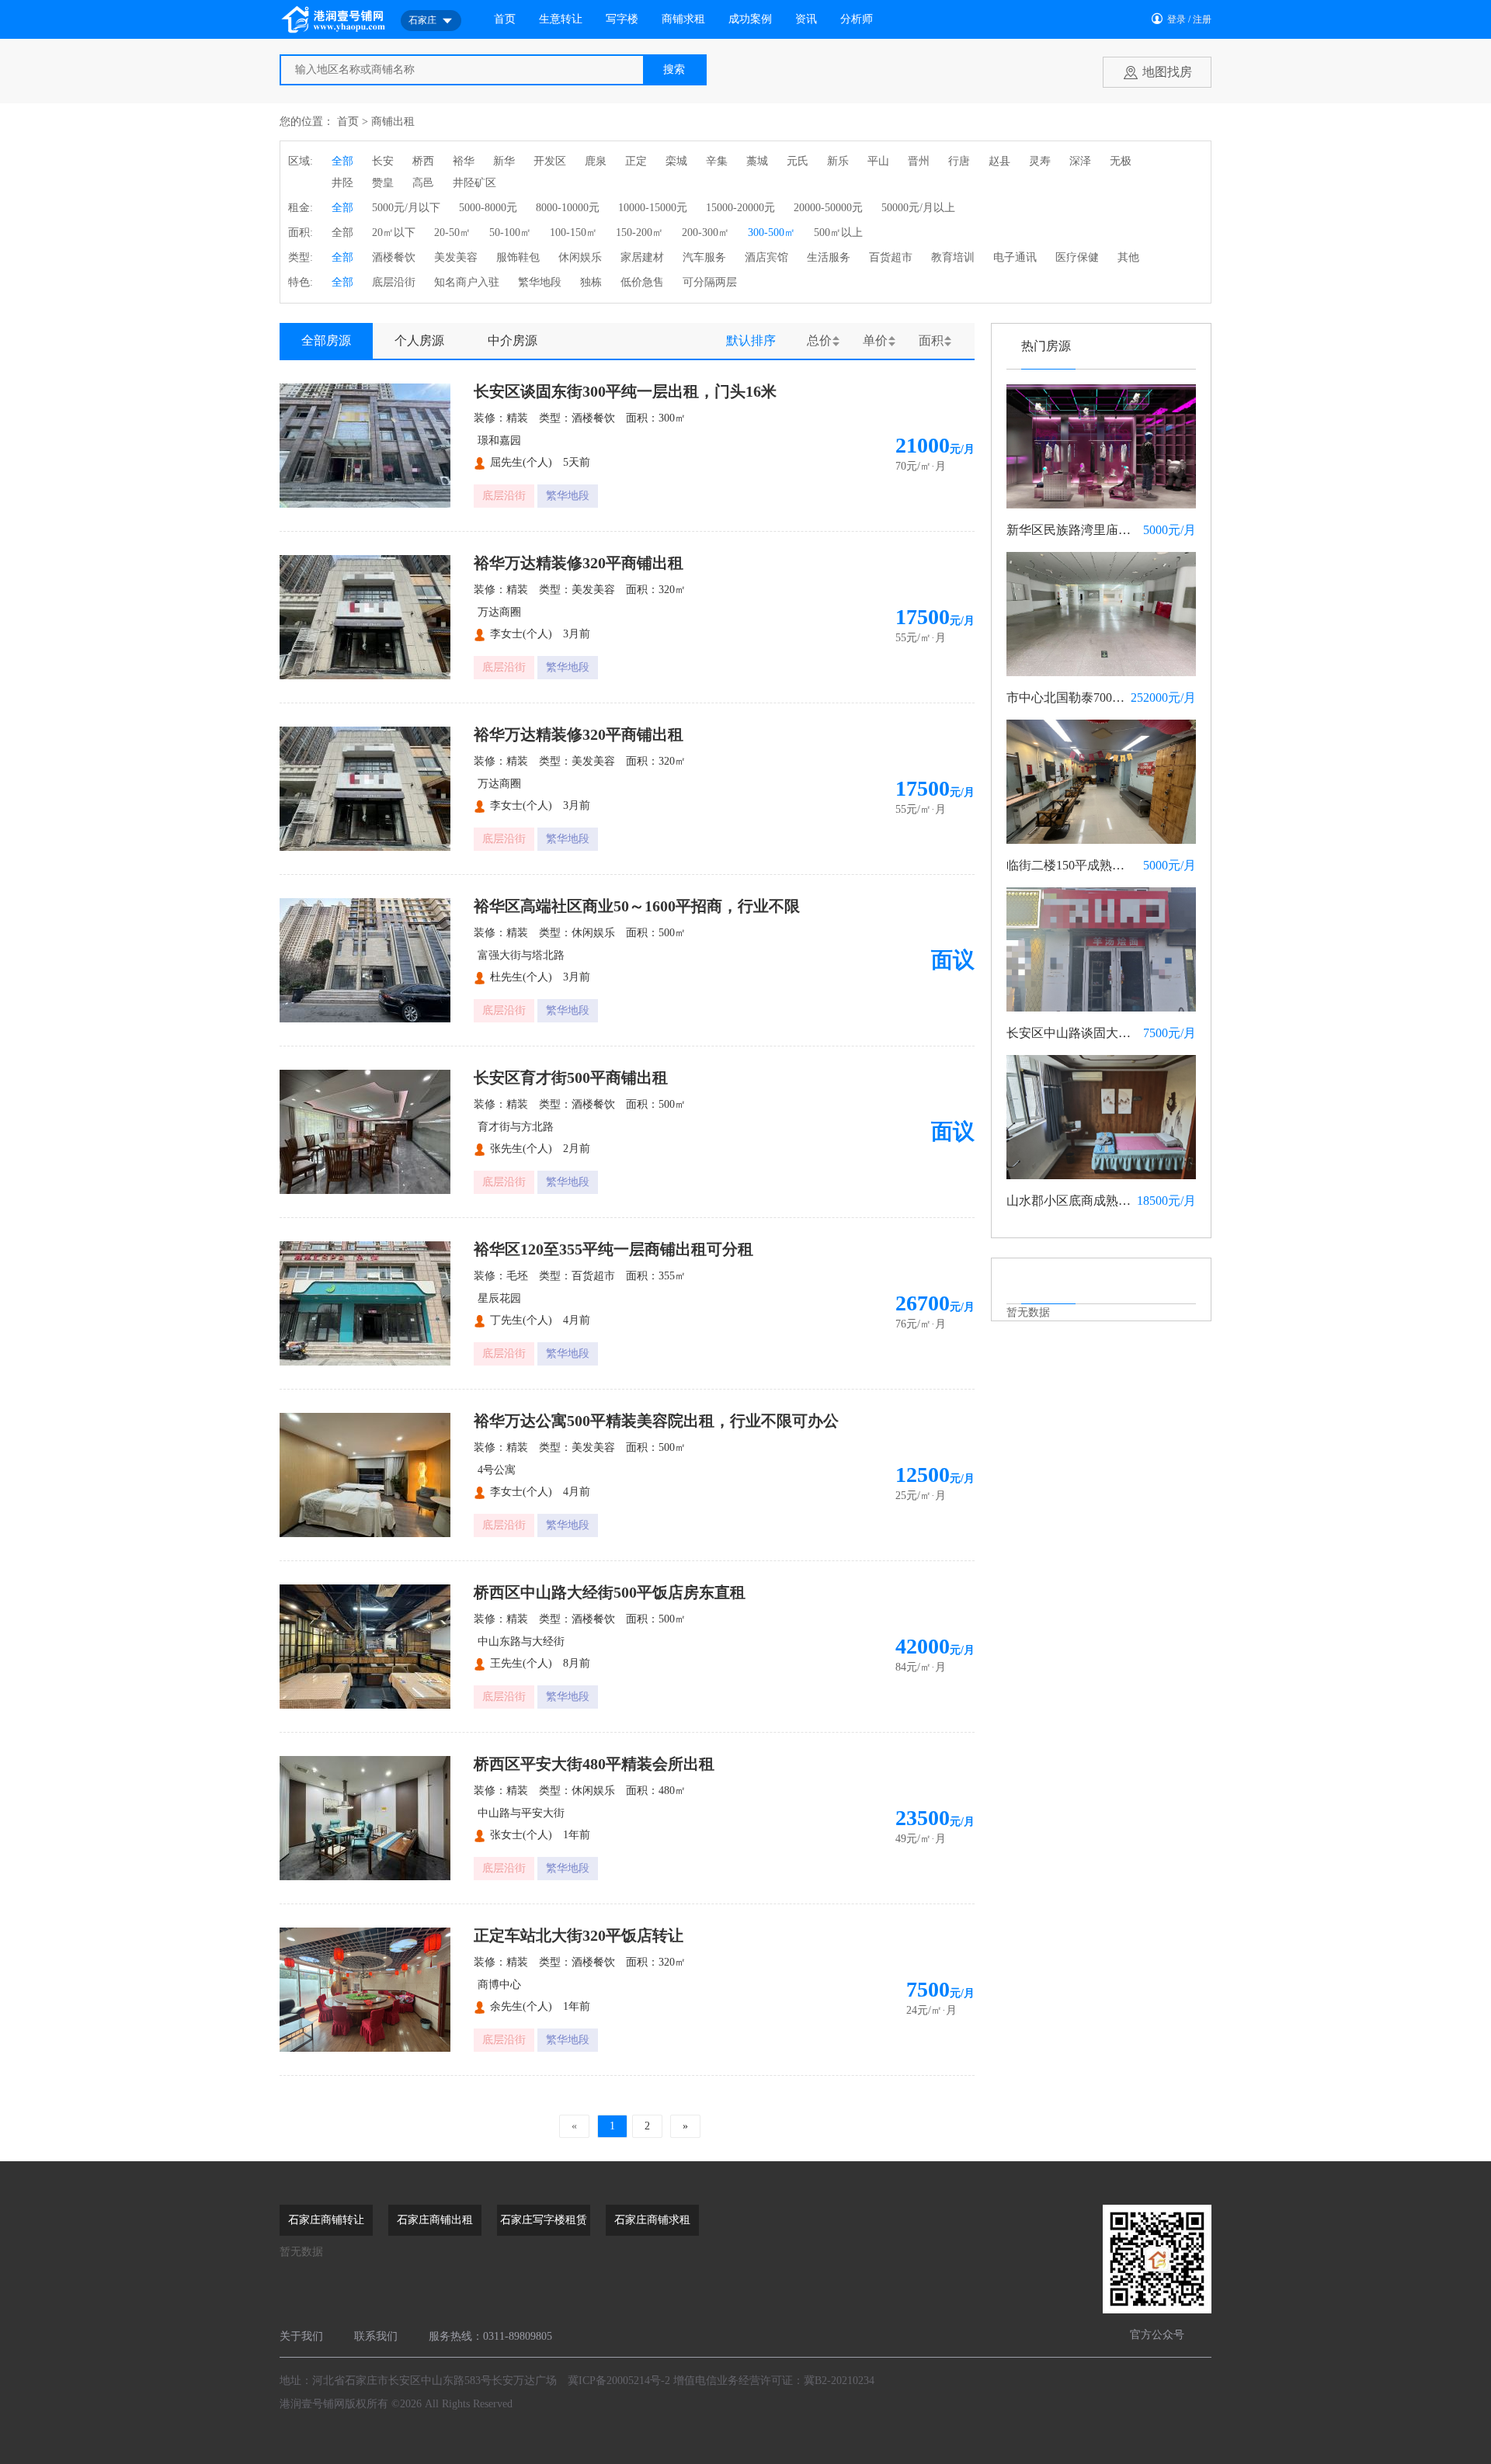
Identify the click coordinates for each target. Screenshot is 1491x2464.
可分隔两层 (710, 282)
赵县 (999, 161)
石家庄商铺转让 (326, 2220)
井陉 (342, 183)
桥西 (423, 161)
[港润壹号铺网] (334, 19)
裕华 (464, 161)
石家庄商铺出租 (435, 2220)
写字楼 (622, 19)
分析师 (857, 19)
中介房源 (513, 340)
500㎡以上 (838, 233)
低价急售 (642, 282)
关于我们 (301, 2336)
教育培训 (953, 257)
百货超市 (891, 257)
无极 (1121, 161)
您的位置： (307, 121)
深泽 (1080, 161)
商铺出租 (393, 121)
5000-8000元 (488, 208)
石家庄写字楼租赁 (544, 2220)
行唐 (959, 161)
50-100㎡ (510, 233)
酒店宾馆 (766, 257)
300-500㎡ (772, 233)
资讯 (806, 19)
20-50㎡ (452, 233)
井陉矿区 (474, 183)
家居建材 (642, 257)
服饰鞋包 (518, 257)
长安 (383, 161)
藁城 (757, 161)
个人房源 (419, 340)
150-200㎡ (639, 233)
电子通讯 (1015, 257)
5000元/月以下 (406, 208)
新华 (504, 161)
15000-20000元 (740, 208)
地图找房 (1167, 72)
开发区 (550, 161)
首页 (505, 19)
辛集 (717, 161)
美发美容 (456, 257)
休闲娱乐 (580, 257)
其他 (1128, 257)
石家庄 (422, 20)
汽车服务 (704, 257)
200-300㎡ (706, 233)
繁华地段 (540, 282)
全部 (342, 161)
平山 (878, 161)
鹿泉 (596, 161)
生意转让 (561, 19)
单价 (875, 340)
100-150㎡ (573, 233)
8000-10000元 (568, 208)
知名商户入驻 (467, 282)
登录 (1176, 19)
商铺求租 (683, 19)
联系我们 (376, 2336)
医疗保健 (1077, 257)
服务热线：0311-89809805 (490, 2336)
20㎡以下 (394, 233)
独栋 (591, 282)
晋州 (919, 161)
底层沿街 (394, 282)
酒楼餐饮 (394, 257)
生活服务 (829, 257)
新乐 (838, 161)
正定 (636, 161)
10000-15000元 (653, 208)
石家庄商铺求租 (652, 2220)
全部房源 (326, 340)
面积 (931, 340)
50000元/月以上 (918, 208)
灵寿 (1040, 161)
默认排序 (751, 340)
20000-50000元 (828, 208)
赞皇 (383, 183)
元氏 (798, 161)
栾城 (676, 161)
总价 (819, 340)
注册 (1202, 19)
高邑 (423, 183)
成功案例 (750, 19)
